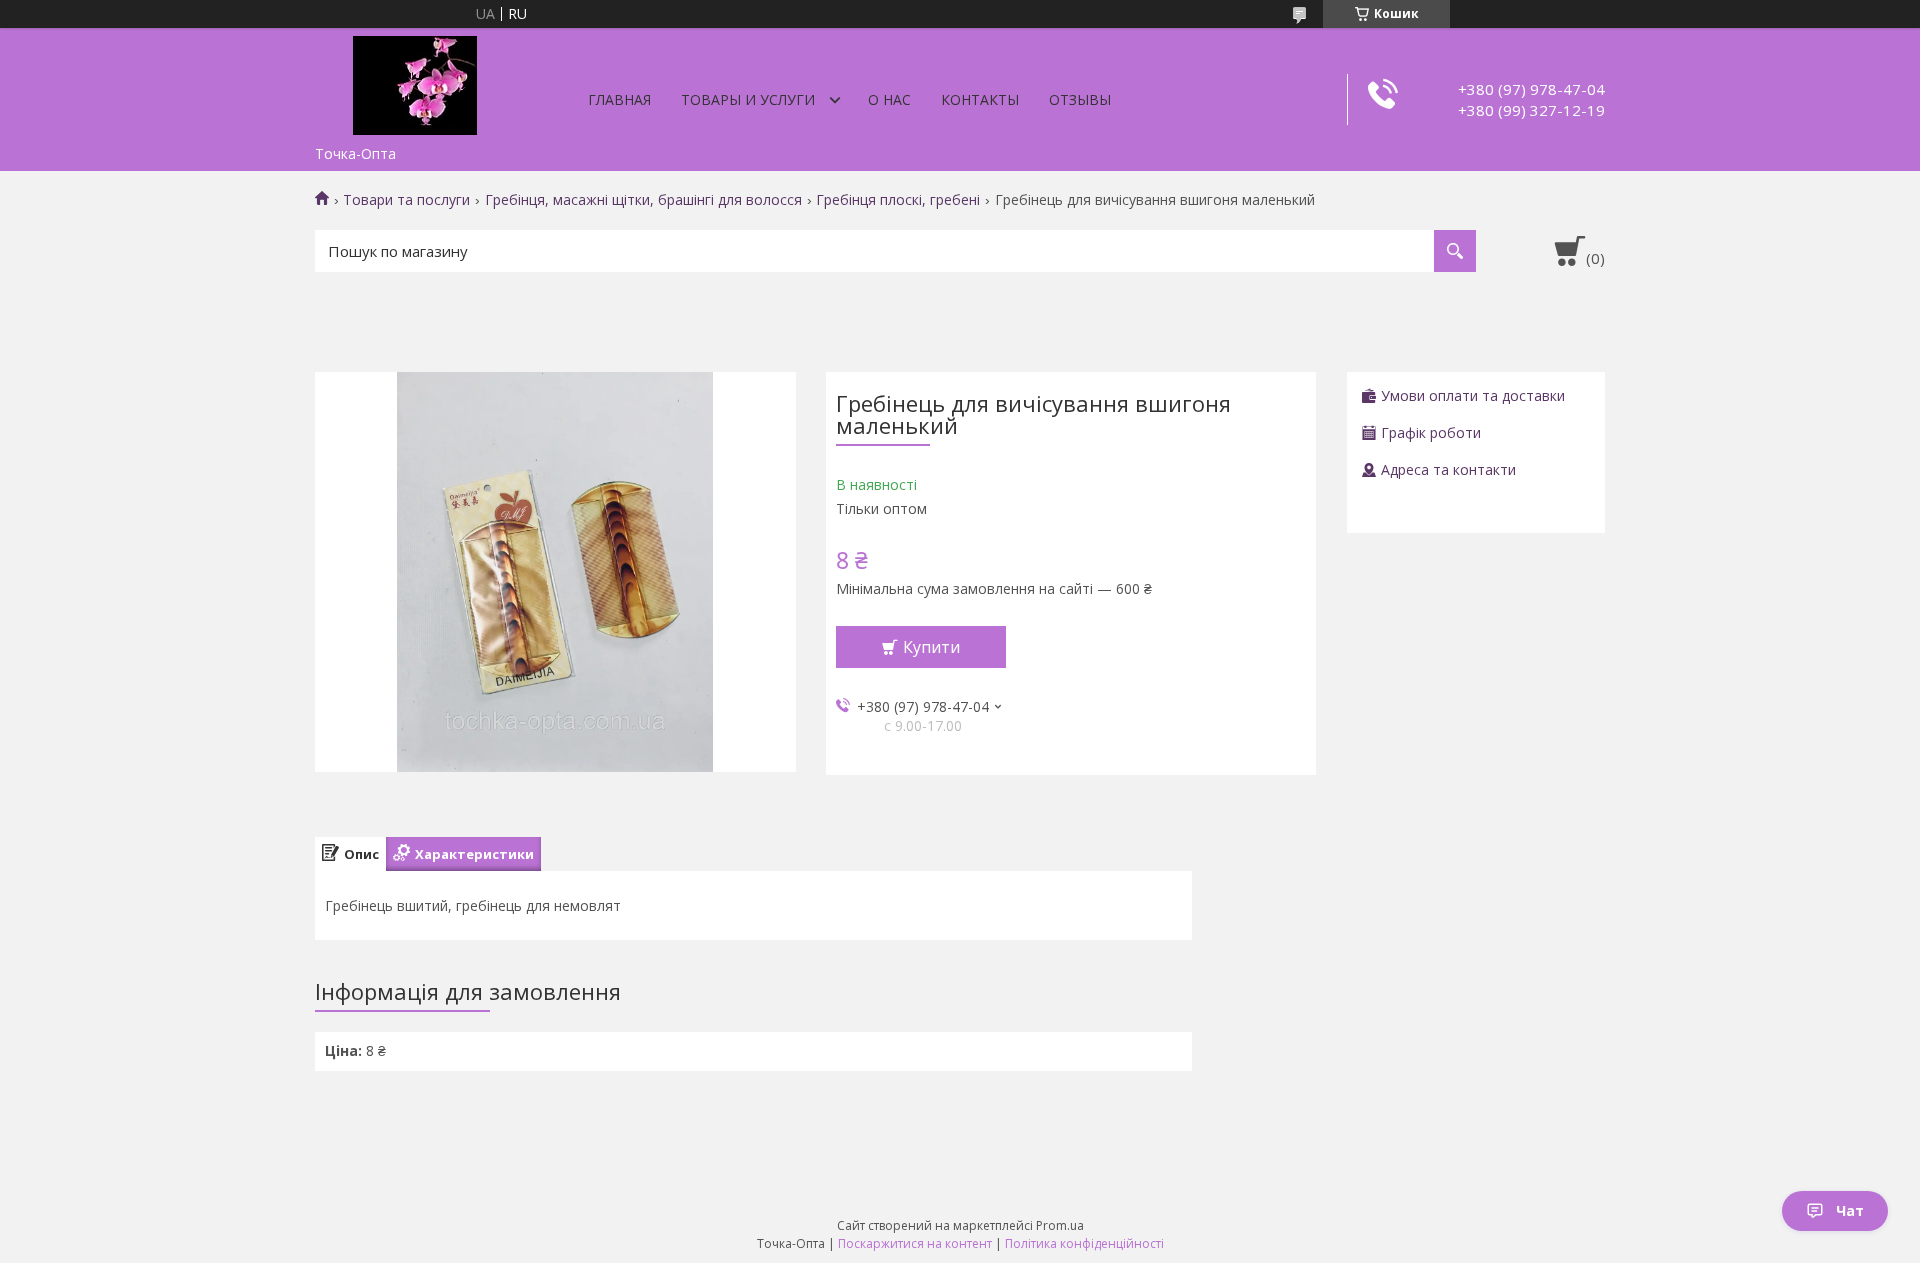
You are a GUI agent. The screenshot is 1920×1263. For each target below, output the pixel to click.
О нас (889, 99)
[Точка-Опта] (415, 82)
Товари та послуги (406, 200)
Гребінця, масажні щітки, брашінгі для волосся (643, 200)
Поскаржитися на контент (915, 1243)
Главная (619, 99)
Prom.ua (1060, 1225)
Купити (931, 647)
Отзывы (1080, 99)
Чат (1850, 1210)
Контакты (980, 99)
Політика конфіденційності (1084, 1243)
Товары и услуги (748, 99)
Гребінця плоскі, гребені (898, 200)
